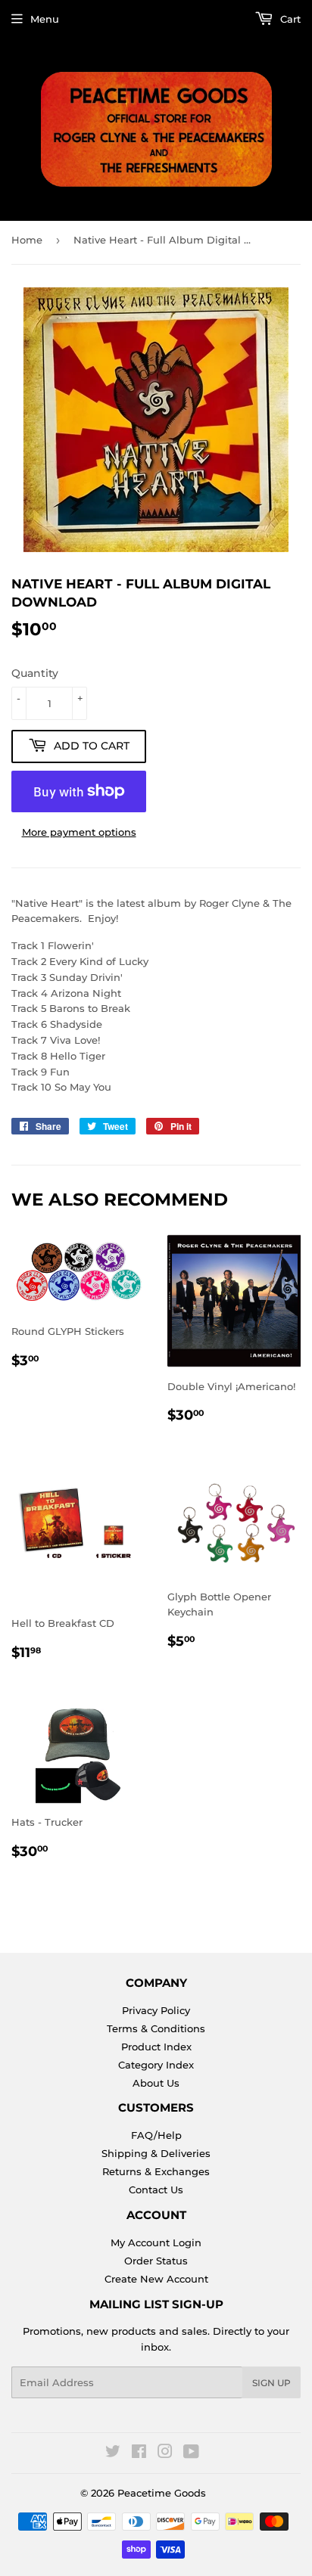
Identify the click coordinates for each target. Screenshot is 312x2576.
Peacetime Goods (162, 2493)
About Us (156, 2083)
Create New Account (156, 2279)
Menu (45, 19)
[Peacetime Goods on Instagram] (165, 2453)
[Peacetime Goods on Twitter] (113, 2453)
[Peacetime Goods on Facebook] (139, 2453)
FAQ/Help (156, 2135)
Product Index (156, 2047)
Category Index (156, 2065)
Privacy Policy (156, 2010)
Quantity (35, 673)
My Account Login (156, 2242)
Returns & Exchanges (156, 2171)
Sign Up (271, 2383)
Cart (289, 19)
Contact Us (156, 2190)
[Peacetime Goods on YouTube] (191, 2453)
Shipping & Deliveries (156, 2153)
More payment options (79, 832)
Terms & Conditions (156, 2028)
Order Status (156, 2261)
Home (27, 240)
